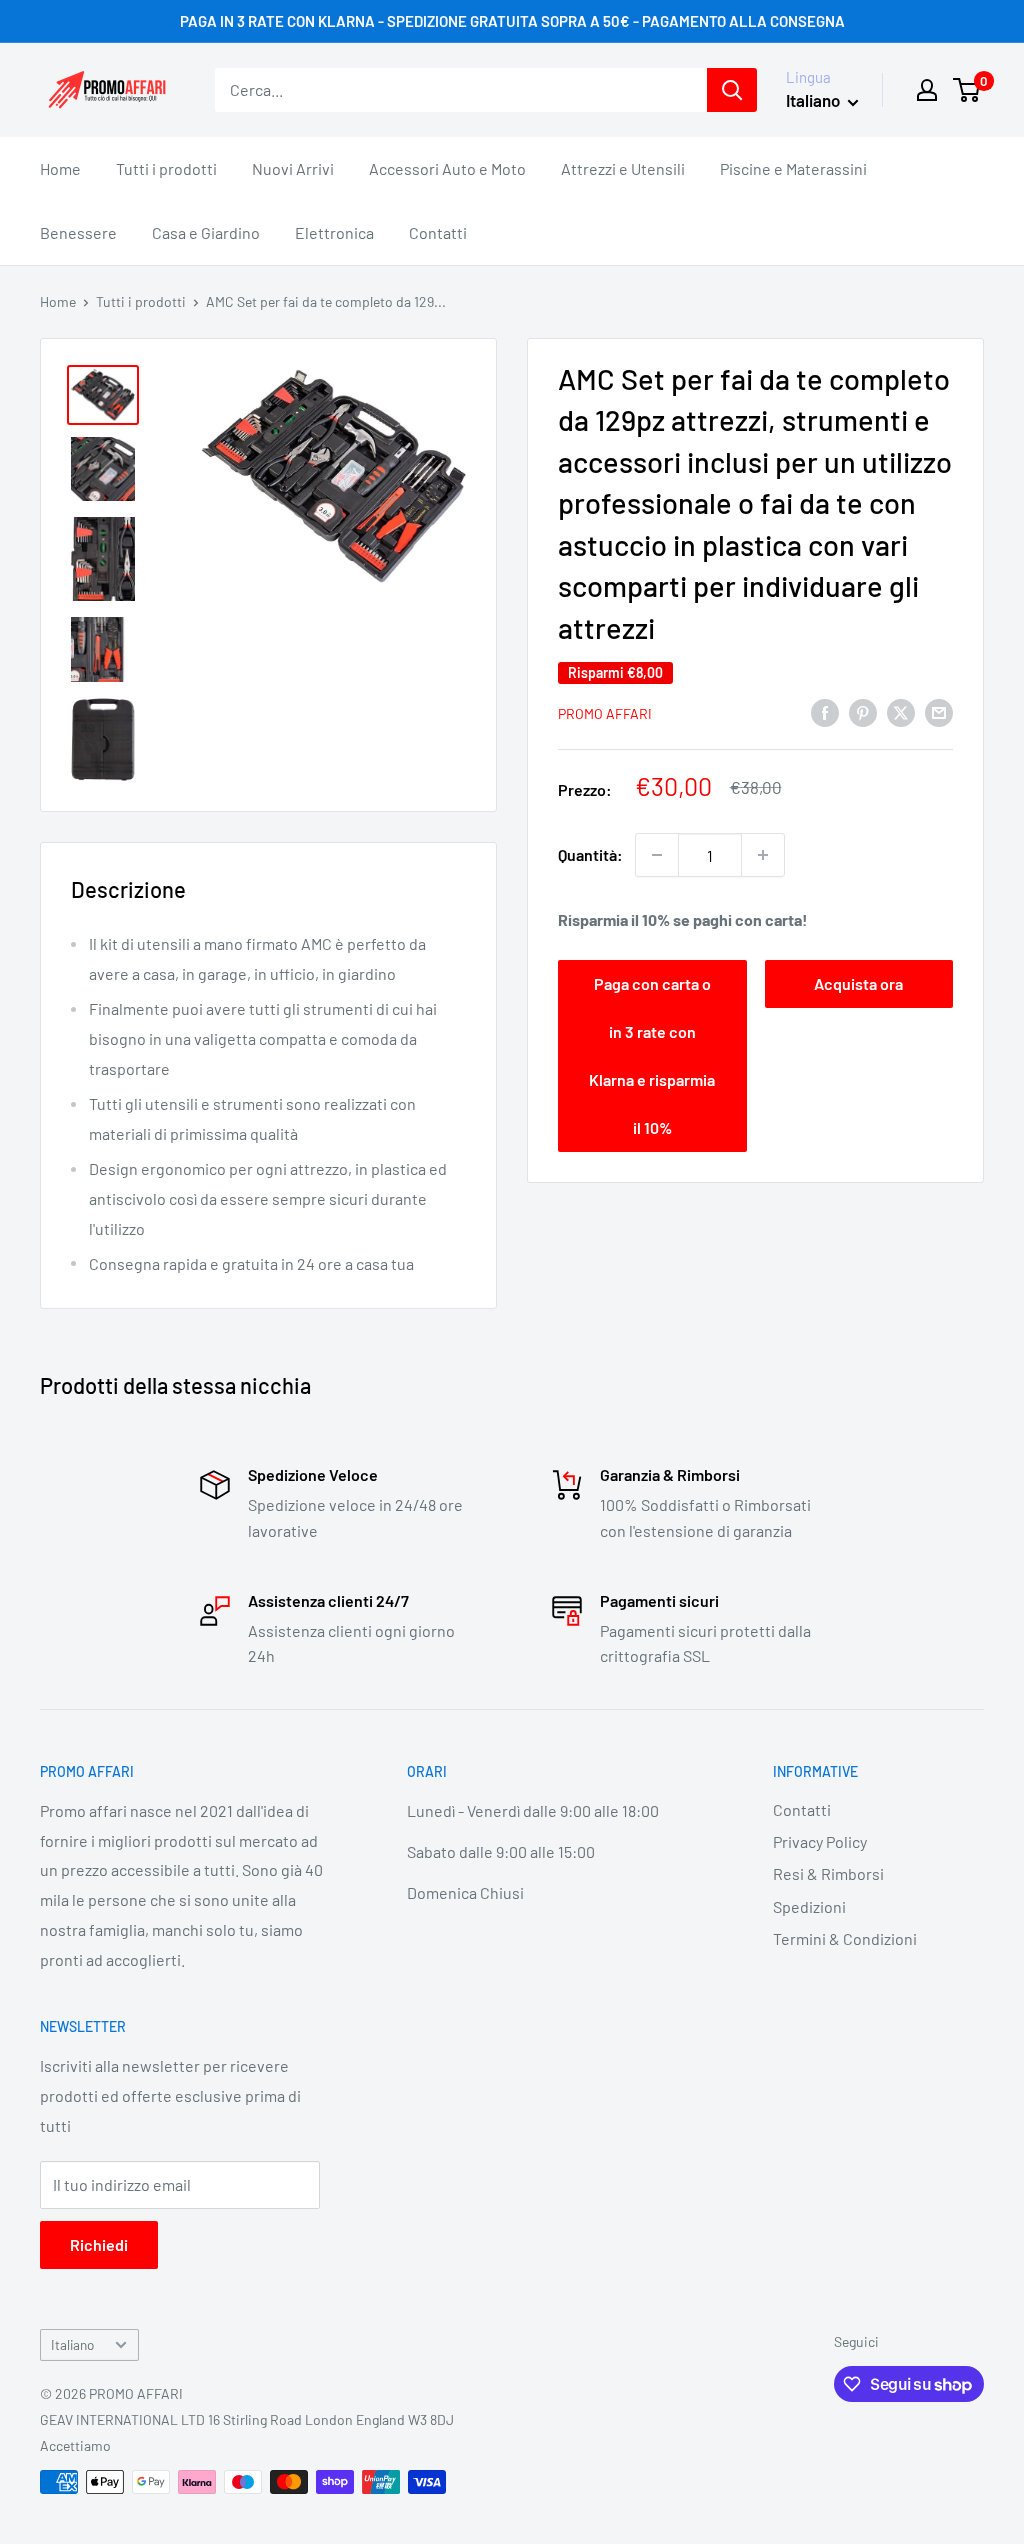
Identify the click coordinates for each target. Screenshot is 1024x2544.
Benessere (78, 232)
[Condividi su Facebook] (825, 711)
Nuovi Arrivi (293, 168)
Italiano (72, 2344)
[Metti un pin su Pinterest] (863, 711)
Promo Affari (605, 713)
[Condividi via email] (939, 711)
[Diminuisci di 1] (657, 855)
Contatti (438, 232)
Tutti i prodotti (166, 168)
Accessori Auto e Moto (447, 168)
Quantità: (590, 854)
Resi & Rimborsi (828, 1873)
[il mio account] (927, 90)
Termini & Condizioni (845, 1938)
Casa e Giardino (206, 232)
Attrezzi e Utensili (623, 168)
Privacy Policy (820, 1841)
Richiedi (99, 2244)
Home (60, 168)
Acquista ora (858, 983)
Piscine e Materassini (793, 168)
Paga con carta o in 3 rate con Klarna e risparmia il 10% (652, 1055)
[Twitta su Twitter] (901, 711)
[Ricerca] (732, 90)
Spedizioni (809, 1906)
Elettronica (334, 232)
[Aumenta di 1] (763, 855)
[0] (967, 90)
